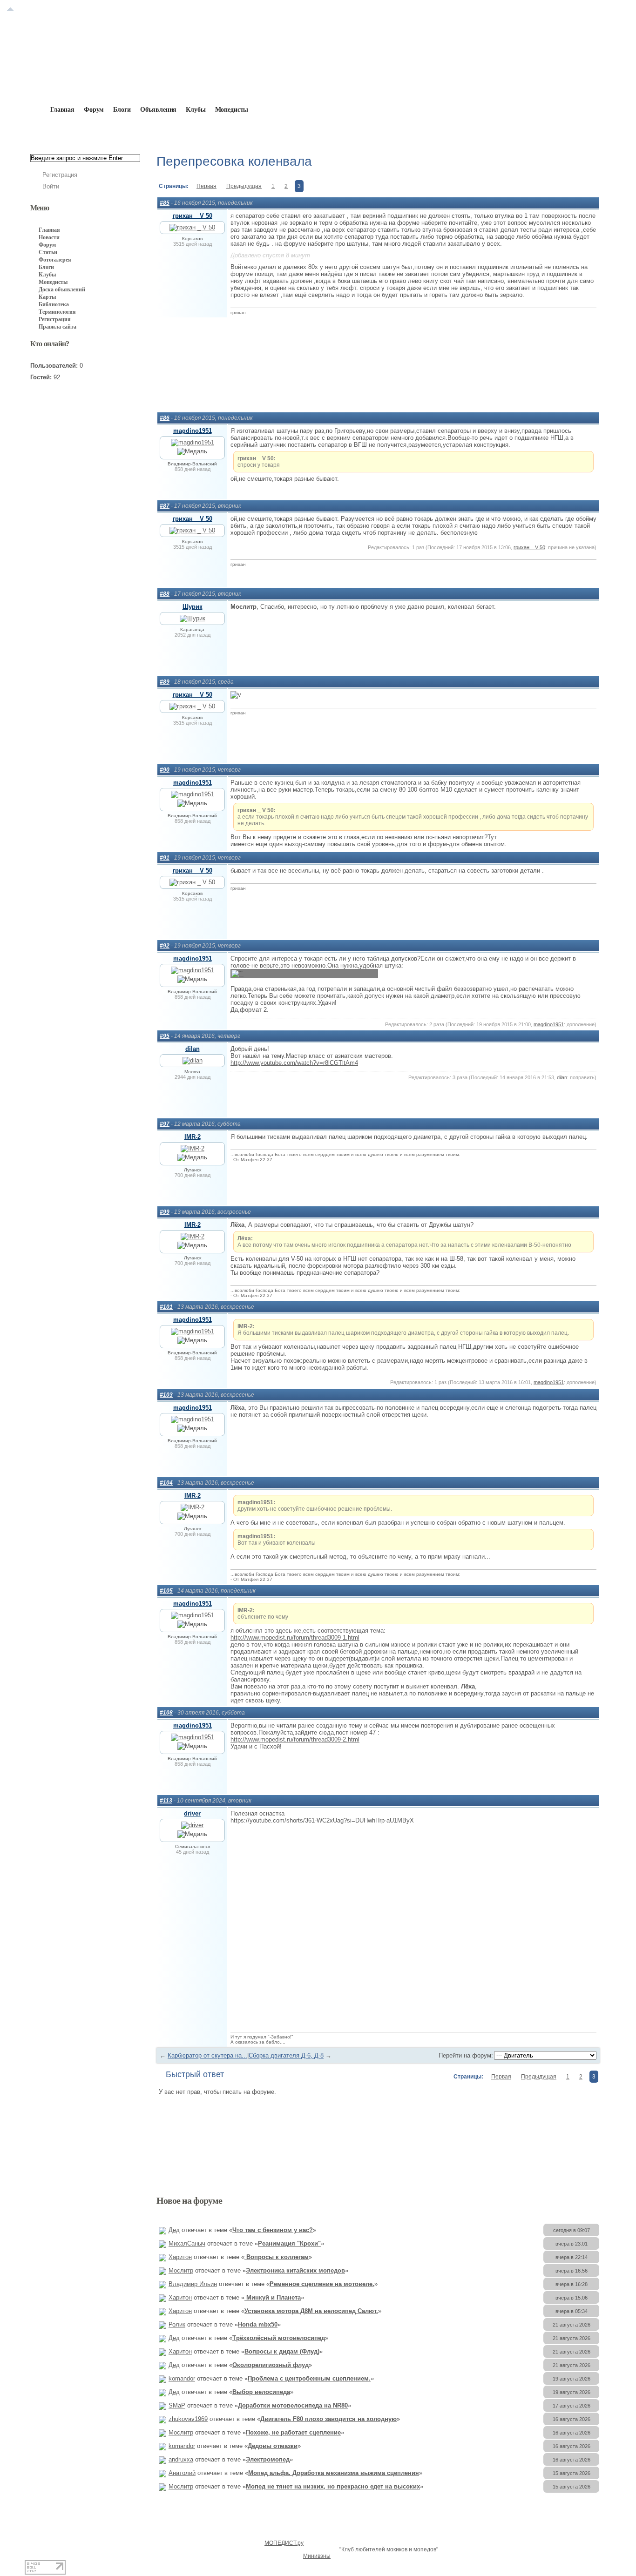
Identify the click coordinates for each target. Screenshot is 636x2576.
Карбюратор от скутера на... (207, 2055)
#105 (166, 1591)
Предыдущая (244, 186)
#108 (166, 1713)
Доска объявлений (62, 289)
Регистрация (60, 175)
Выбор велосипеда (261, 2392)
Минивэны (317, 2556)
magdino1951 (193, 431)
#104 (166, 1483)
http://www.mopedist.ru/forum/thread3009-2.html (295, 1739)
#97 (165, 1124)
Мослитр (181, 2270)
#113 (166, 1801)
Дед (174, 2230)
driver (192, 1813)
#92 (165, 946)
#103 (166, 1395)
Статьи (48, 252)
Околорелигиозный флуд (271, 2365)
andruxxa (181, 2459)
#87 (165, 506)
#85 (165, 203)
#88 (165, 594)
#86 (165, 418)
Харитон (180, 2257)
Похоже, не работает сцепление (293, 2432)
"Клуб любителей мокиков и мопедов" (389, 2549)
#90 (165, 770)
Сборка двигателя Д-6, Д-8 (286, 2055)
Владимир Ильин (193, 2284)
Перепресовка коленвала (357, 131)
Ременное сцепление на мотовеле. (322, 2284)
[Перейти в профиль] (192, 227)
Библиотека (54, 304)
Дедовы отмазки (273, 2446)
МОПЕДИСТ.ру (284, 2543)
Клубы (196, 110)
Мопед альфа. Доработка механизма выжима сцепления (334, 2473)
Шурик (193, 607)
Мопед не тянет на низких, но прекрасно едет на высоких (333, 2486)
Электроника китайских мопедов (295, 2270)
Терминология (57, 312)
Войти (51, 186)
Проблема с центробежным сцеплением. (309, 2378)
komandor (182, 2378)
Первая (206, 186)
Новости (49, 237)
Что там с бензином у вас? (273, 2230)
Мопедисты (232, 110)
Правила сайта (58, 327)
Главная (84, 131)
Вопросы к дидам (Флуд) (282, 2351)
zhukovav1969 (188, 2419)
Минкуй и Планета (273, 2297)
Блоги (122, 110)
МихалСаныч (187, 2243)
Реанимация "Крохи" (289, 2243)
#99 (165, 1212)
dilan (193, 1049)
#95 (165, 1036)
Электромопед (268, 2459)
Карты (47, 297)
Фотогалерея (55, 260)
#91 (165, 858)
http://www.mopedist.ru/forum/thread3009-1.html (295, 1638)
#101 (166, 1307)
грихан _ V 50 (193, 216)
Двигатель (288, 131)
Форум (94, 110)
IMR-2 (193, 1137)
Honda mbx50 (258, 2324)
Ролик (177, 2324)
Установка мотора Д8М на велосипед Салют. (311, 2311)
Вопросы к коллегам (277, 2257)
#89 (165, 682)
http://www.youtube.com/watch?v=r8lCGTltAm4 (294, 1063)
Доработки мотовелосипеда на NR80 (293, 2405)
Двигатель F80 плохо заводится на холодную (328, 2419)
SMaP (177, 2405)
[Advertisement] (378, 365)
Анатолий (182, 2473)
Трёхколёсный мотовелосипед (279, 2338)
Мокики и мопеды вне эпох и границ (200, 131)
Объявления (159, 110)
